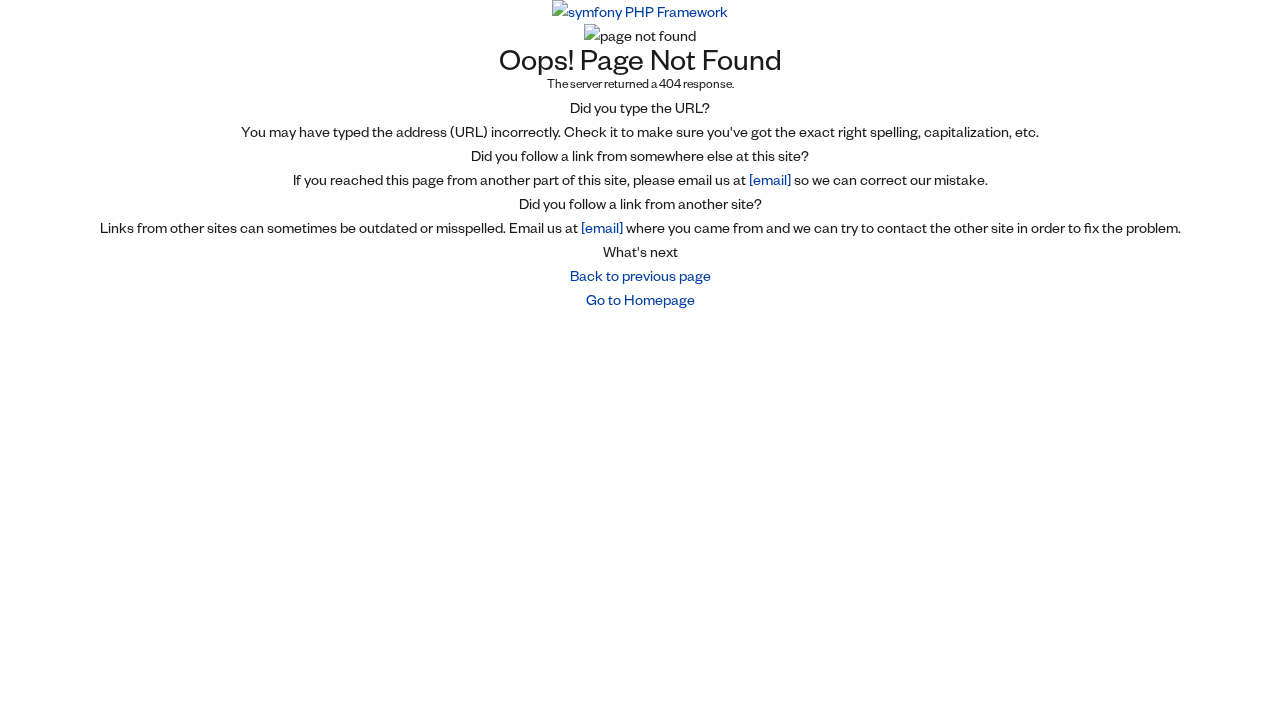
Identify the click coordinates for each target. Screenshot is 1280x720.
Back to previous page (640, 276)
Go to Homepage (640, 300)
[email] (770, 180)
